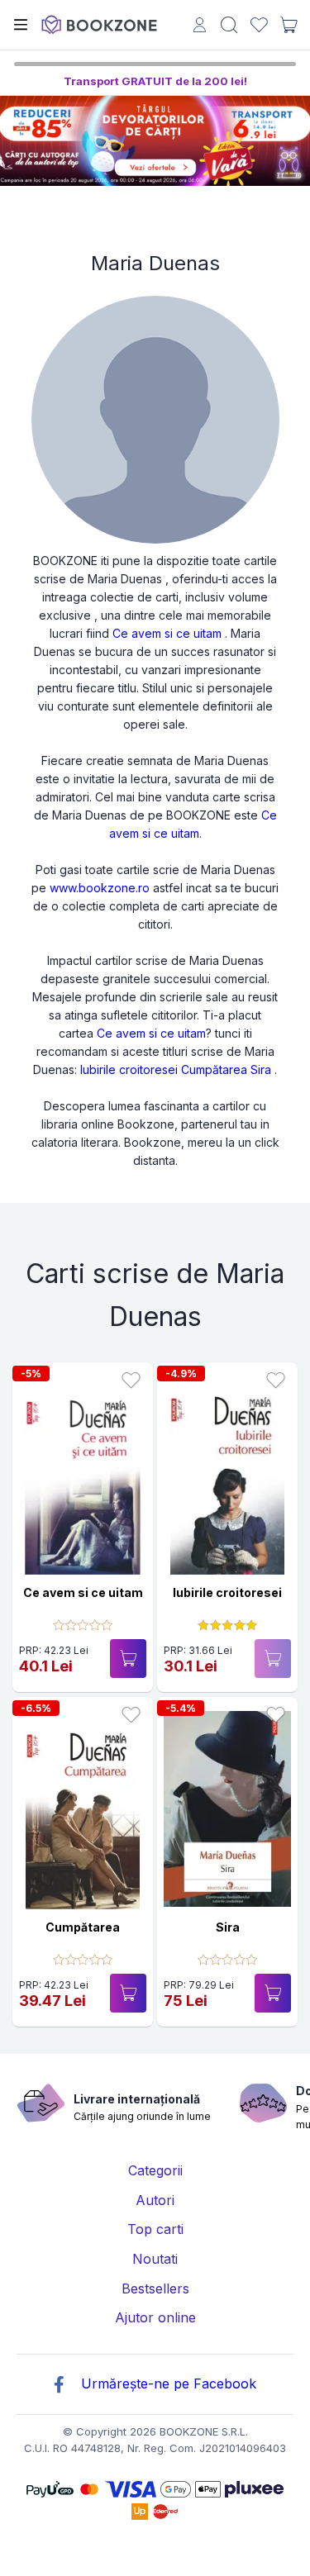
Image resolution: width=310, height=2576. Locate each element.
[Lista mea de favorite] (259, 25)
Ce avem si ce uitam (167, 633)
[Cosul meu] (289, 25)
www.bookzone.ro (100, 888)
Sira (261, 1069)
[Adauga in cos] (128, 1659)
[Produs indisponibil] (273, 1659)
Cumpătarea (214, 1069)
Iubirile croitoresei (129, 1069)
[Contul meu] (200, 27)
